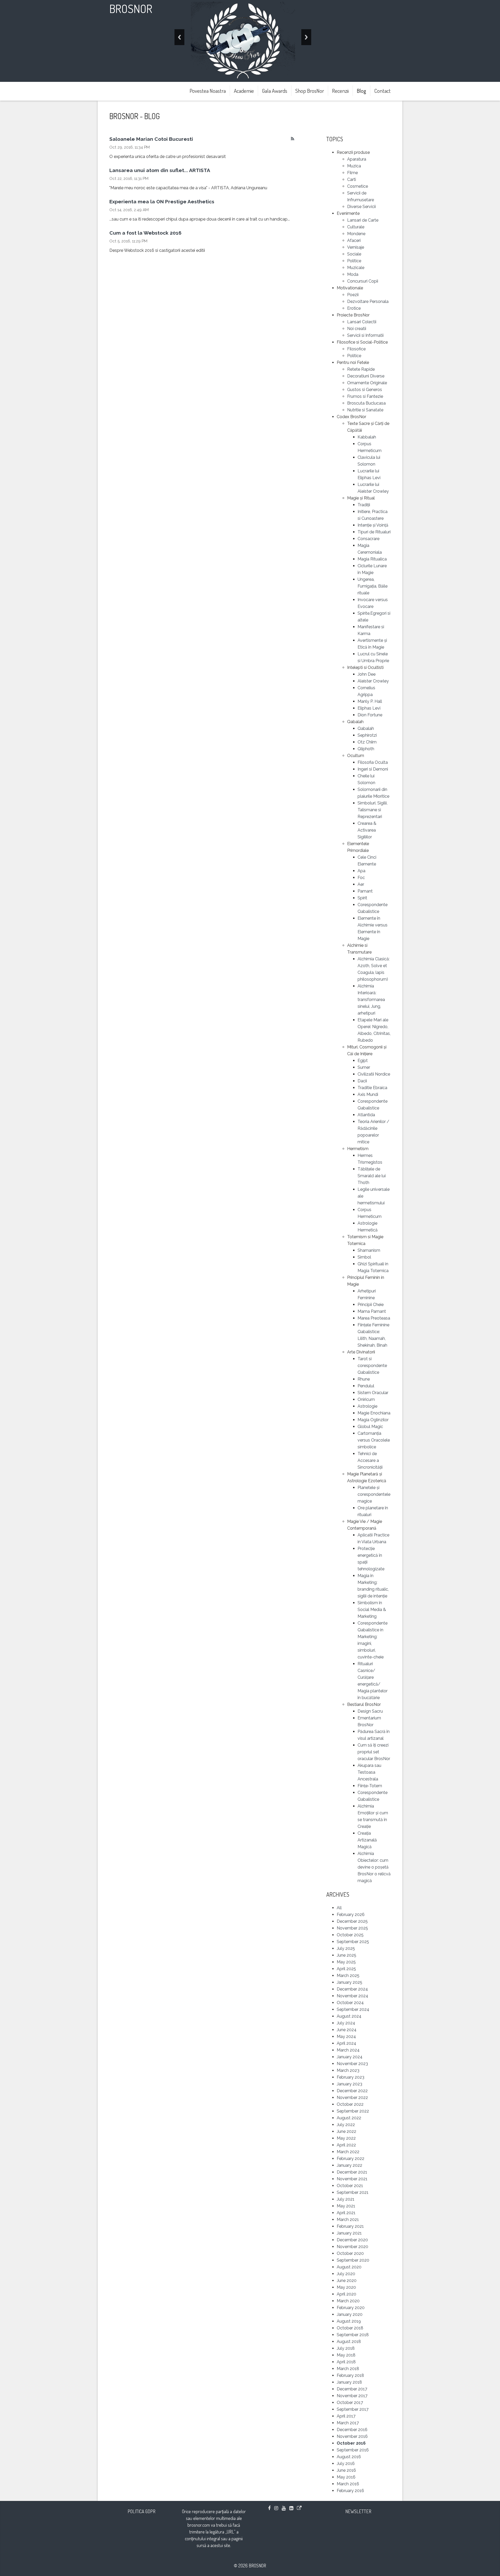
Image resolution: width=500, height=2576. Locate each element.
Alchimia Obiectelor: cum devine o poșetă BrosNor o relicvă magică (374, 1867)
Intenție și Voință (373, 525)
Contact (382, 91)
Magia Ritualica (372, 559)
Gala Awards (275, 91)
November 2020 (352, 2247)
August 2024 (349, 2016)
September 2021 (353, 2192)
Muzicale (356, 268)
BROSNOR (131, 8)
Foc (361, 878)
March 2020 (348, 2301)
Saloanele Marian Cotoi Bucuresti (151, 139)
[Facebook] (269, 2508)
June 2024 (347, 2030)
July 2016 (346, 2464)
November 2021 (352, 2179)
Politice (354, 261)
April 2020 (346, 2294)
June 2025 (346, 1955)
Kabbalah (367, 437)
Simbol (364, 1257)
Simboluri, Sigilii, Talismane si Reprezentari (373, 810)
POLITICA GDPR (142, 2511)
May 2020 (346, 2287)
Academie (244, 91)
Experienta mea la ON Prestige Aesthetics (162, 202)
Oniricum (366, 1399)
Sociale (354, 254)
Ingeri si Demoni (373, 769)
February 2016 (350, 2491)
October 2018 (350, 2328)
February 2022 (351, 2159)
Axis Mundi (368, 1094)
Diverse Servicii (361, 207)
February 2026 (351, 1915)
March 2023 (348, 2070)
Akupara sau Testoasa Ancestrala (369, 1772)
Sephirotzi (367, 735)
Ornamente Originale (367, 383)
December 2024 (352, 1989)
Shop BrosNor (310, 91)
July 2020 (346, 2274)
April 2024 (346, 2043)
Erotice (354, 308)
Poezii (353, 295)
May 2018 (346, 2355)
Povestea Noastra (208, 91)
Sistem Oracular (373, 1393)
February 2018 (350, 2375)
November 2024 (352, 1996)
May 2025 (346, 1962)
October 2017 (350, 2403)
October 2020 (350, 2253)
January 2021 (349, 2233)
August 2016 (349, 2457)
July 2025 (346, 1948)
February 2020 (351, 2308)
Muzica (354, 166)
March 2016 (348, 2484)
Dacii (362, 1081)
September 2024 (353, 2009)
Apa (361, 871)
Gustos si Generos (365, 390)
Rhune (364, 1379)
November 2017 (352, 2396)
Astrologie (367, 1406)
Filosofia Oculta (373, 762)
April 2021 (346, 2213)
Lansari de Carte (363, 220)
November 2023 (352, 2064)
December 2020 (352, 2240)
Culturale (356, 227)
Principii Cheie (371, 1305)
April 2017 (346, 2416)
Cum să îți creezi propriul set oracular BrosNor (374, 1752)
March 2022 (348, 2152)
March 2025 (348, 1976)
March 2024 (348, 2050)
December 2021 (352, 2172)
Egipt (363, 1061)
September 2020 (353, 2260)
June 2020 (347, 2281)
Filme (352, 173)
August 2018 (349, 2342)
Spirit (362, 898)
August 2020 (349, 2267)
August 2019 (349, 2321)
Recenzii (340, 91)
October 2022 (350, 2104)
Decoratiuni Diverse (366, 376)
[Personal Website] (299, 2508)
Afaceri (354, 240)
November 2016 (352, 2436)
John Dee (367, 674)
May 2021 (346, 2206)
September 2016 (353, 2450)
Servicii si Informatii (365, 335)
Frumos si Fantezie (365, 396)
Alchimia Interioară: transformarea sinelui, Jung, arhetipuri (371, 1000)
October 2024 (350, 2003)
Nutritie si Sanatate (365, 410)
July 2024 (346, 2023)
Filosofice (356, 349)
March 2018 (348, 2369)
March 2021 (348, 2220)
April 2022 (346, 2145)
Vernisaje (356, 247)
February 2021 (350, 2226)
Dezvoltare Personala (368, 301)
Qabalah (366, 728)
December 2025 (352, 1921)
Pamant (365, 891)
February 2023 (351, 2077)
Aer (361, 884)
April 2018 (346, 2362)
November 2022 (352, 2098)
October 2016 (351, 2443)
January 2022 (349, 2165)
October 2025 (350, 1935)
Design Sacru (370, 1711)
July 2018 (346, 2348)
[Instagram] (276, 2508)
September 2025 (353, 1942)
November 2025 (352, 1928)
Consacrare (368, 539)
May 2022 (346, 2138)
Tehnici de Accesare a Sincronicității (370, 1460)
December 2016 (352, 2430)
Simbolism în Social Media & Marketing (372, 1610)
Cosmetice (358, 186)
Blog (361, 91)
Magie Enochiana (374, 1413)
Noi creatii (357, 329)
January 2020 (350, 2314)
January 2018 (349, 2382)
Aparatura (357, 159)
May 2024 (346, 2037)
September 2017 (353, 2409)
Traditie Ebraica (372, 1088)
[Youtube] (284, 2508)
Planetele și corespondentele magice (374, 1494)
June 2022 (346, 2131)
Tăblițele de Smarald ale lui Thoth (372, 1176)
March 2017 (348, 2423)
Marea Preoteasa (374, 1318)
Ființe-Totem (370, 1786)
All (339, 1908)
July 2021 (346, 2199)
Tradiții (364, 505)
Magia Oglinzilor (373, 1420)
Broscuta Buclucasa (366, 403)
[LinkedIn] (291, 2508)
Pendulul (366, 1386)
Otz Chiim (367, 742)
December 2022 (352, 2091)
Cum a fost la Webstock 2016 (145, 233)
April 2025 (346, 1969)
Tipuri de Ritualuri (374, 532)
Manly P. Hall (370, 701)
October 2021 (350, 2186)
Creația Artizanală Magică (367, 1840)
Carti (352, 179)
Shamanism (369, 1250)
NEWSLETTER (358, 2511)
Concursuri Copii (363, 281)
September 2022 (353, 2111)
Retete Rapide (361, 369)
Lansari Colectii (362, 322)
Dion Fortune (370, 715)
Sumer (364, 1067)
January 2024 (350, 2057)
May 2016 (346, 2477)
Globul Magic (370, 1427)
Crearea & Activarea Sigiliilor (367, 830)
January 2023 (349, 2084)
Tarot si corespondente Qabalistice (372, 1366)
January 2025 (349, 1982)
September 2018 (353, 2335)
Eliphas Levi (369, 708)
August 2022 (349, 2118)
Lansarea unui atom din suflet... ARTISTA (160, 170)
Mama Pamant (372, 1311)
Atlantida (366, 1115)
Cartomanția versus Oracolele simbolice (374, 1440)
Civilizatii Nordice (374, 1074)
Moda (353, 274)
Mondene (356, 234)
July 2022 (346, 2125)
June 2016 (346, 2470)
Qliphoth (366, 749)
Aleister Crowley (373, 681)
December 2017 (352, 2389)
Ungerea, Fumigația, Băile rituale (373, 586)
